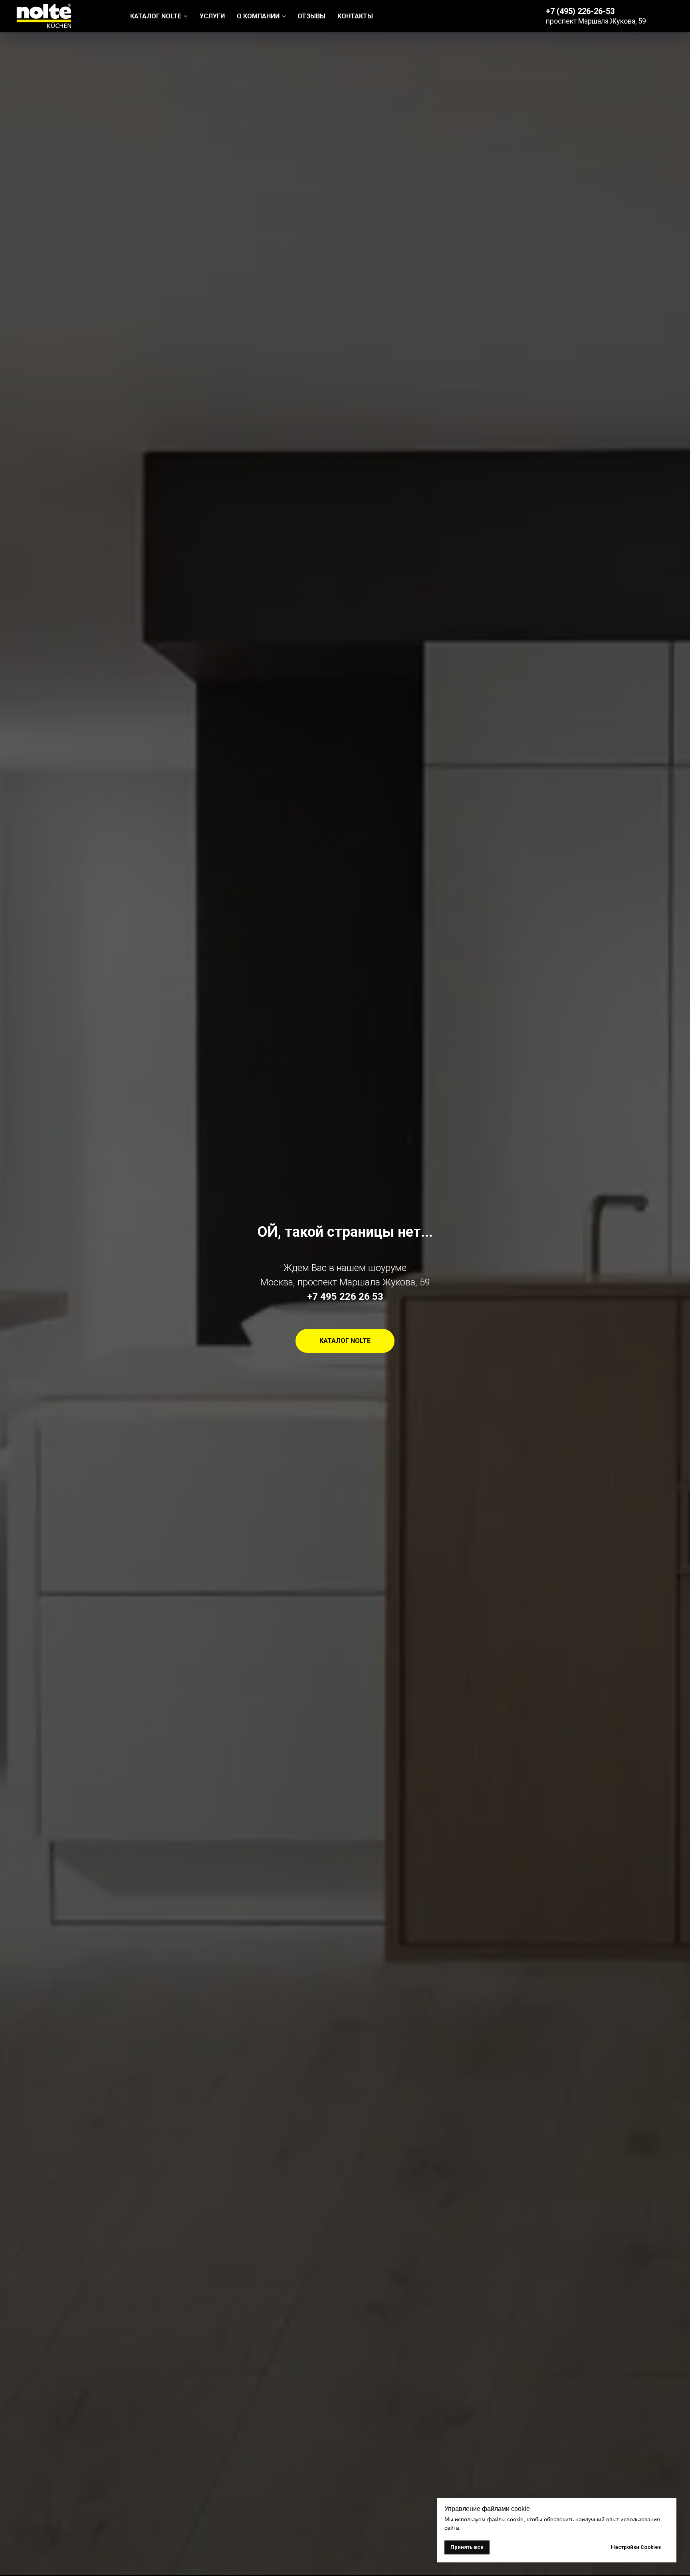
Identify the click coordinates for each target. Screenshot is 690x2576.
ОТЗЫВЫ (311, 16)
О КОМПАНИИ (258, 16)
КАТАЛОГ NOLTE (156, 16)
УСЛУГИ (212, 16)
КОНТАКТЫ (355, 16)
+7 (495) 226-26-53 (580, 11)
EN (670, 16)
